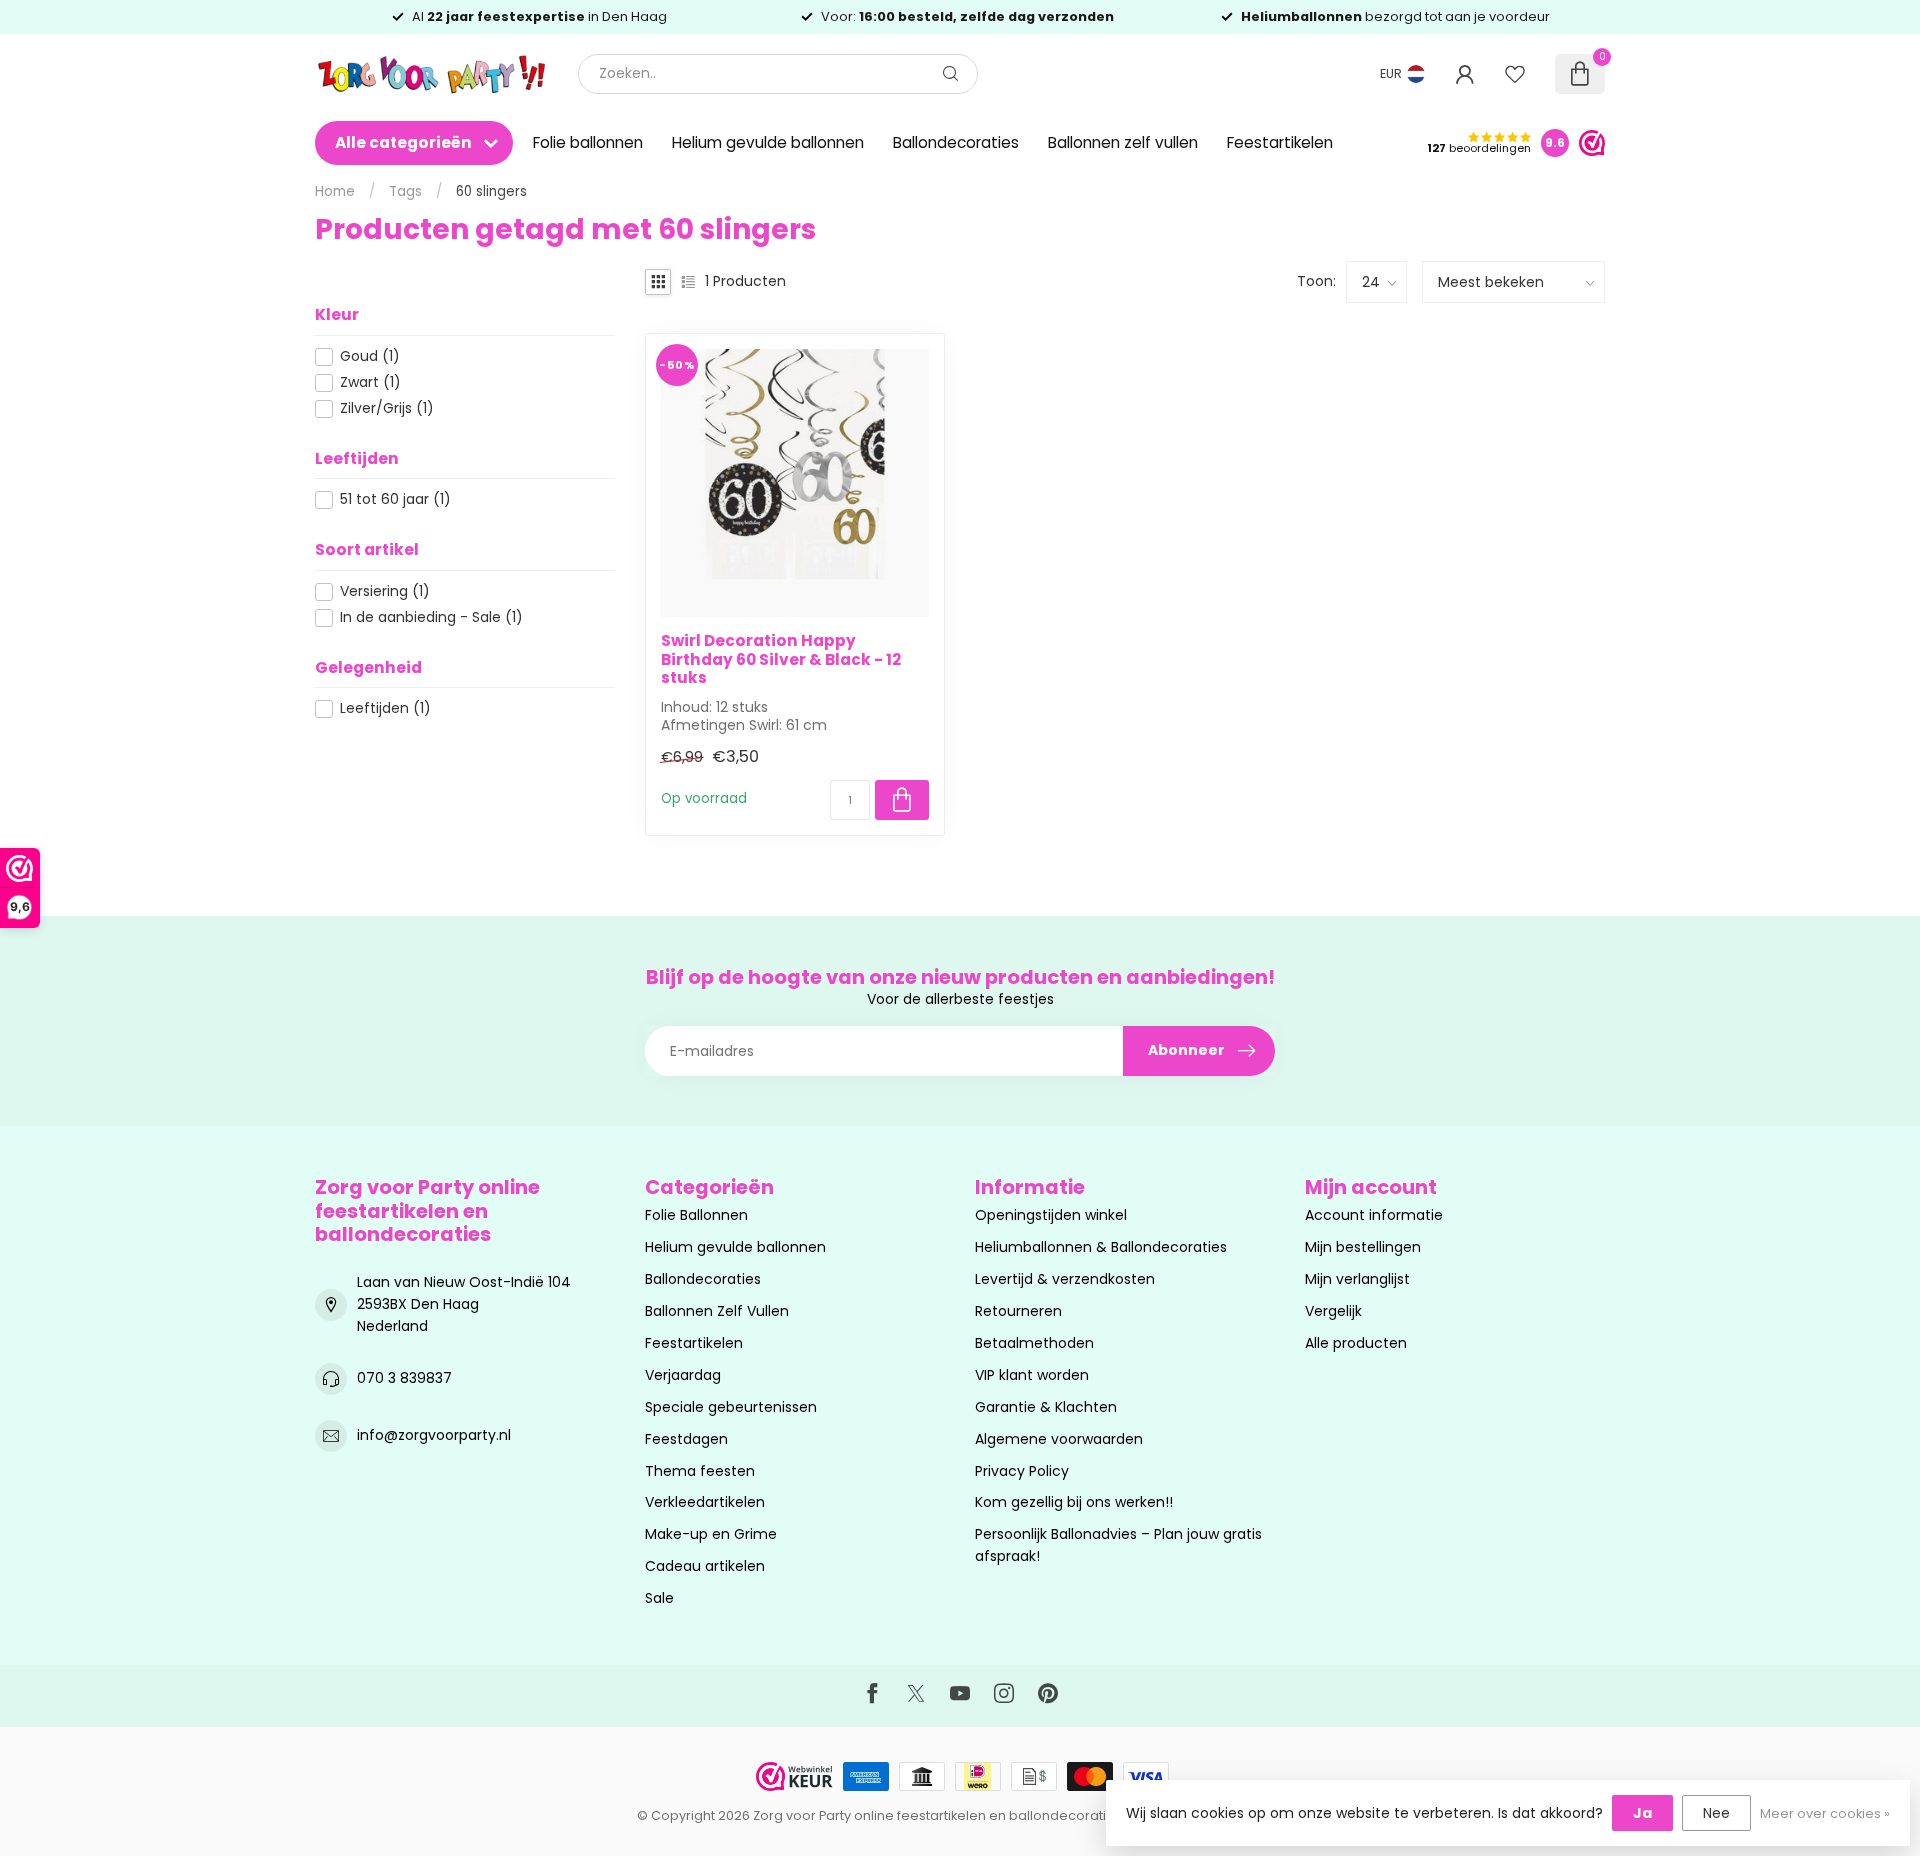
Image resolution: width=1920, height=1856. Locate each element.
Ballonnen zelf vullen (1123, 142)
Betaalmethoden (1034, 1343)
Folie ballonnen (588, 142)
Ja (1642, 1813)
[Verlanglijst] (1515, 74)
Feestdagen (686, 1439)
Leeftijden (385, 708)
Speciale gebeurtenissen (731, 1407)
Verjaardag (683, 1375)
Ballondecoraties (956, 142)
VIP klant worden (1032, 1375)
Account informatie (1374, 1215)
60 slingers (491, 191)
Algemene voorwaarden (1059, 1439)
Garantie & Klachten (1046, 1407)
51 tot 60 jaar (395, 499)
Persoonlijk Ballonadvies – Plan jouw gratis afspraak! (1118, 1545)
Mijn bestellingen (1363, 1247)
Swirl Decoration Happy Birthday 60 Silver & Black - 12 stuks (781, 659)
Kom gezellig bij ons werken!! (1074, 1502)
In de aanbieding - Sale (431, 617)
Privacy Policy (1022, 1471)
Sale (659, 1598)
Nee (1716, 1813)
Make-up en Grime (711, 1534)
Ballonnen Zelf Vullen (717, 1311)
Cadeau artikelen (705, 1566)
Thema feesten (700, 1471)
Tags (405, 191)
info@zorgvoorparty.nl (434, 1435)
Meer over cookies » (1825, 1813)
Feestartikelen (1280, 142)
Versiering (385, 591)
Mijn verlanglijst (1357, 1279)
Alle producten (1356, 1343)
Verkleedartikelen (705, 1502)
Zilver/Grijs (387, 408)
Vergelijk (1333, 1311)
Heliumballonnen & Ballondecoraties (1101, 1247)
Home (335, 191)
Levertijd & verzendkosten (1065, 1279)
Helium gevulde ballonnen (768, 142)
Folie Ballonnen (696, 1215)
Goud (370, 356)
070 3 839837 (404, 1378)
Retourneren (1018, 1311)
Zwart (370, 382)
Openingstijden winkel (1051, 1215)
